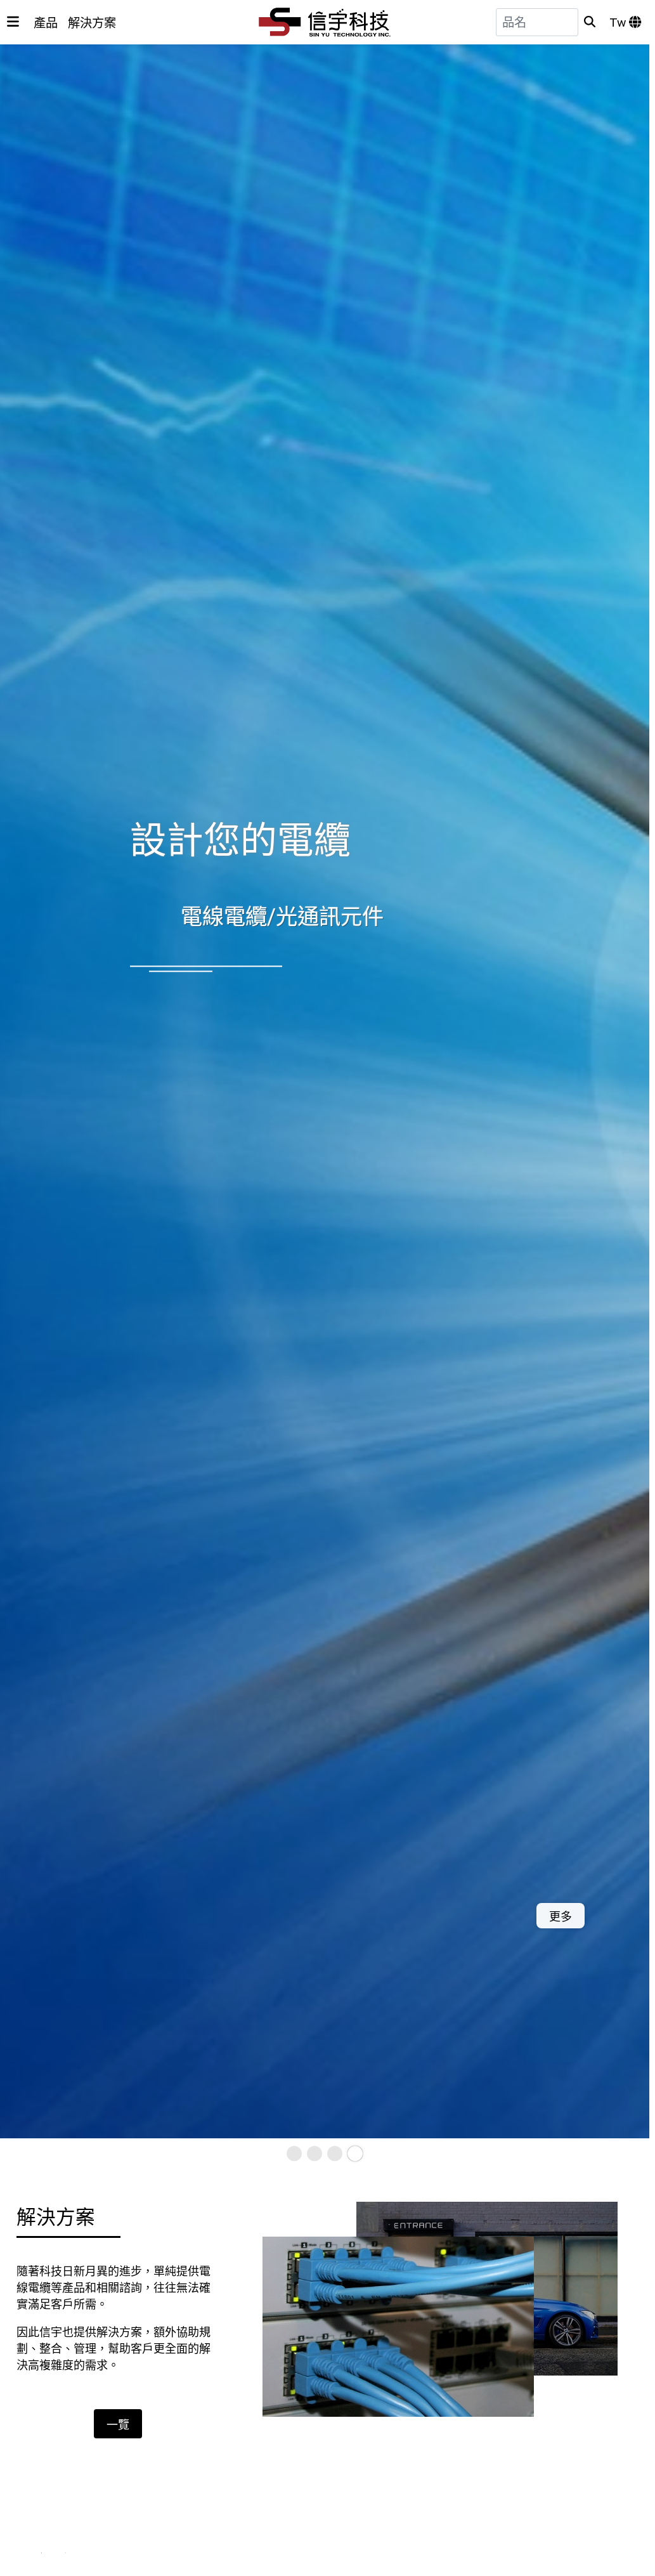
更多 (79, 1917)
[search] (590, 22)
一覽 (118, 2425)
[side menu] (13, 22)
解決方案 (92, 23)
